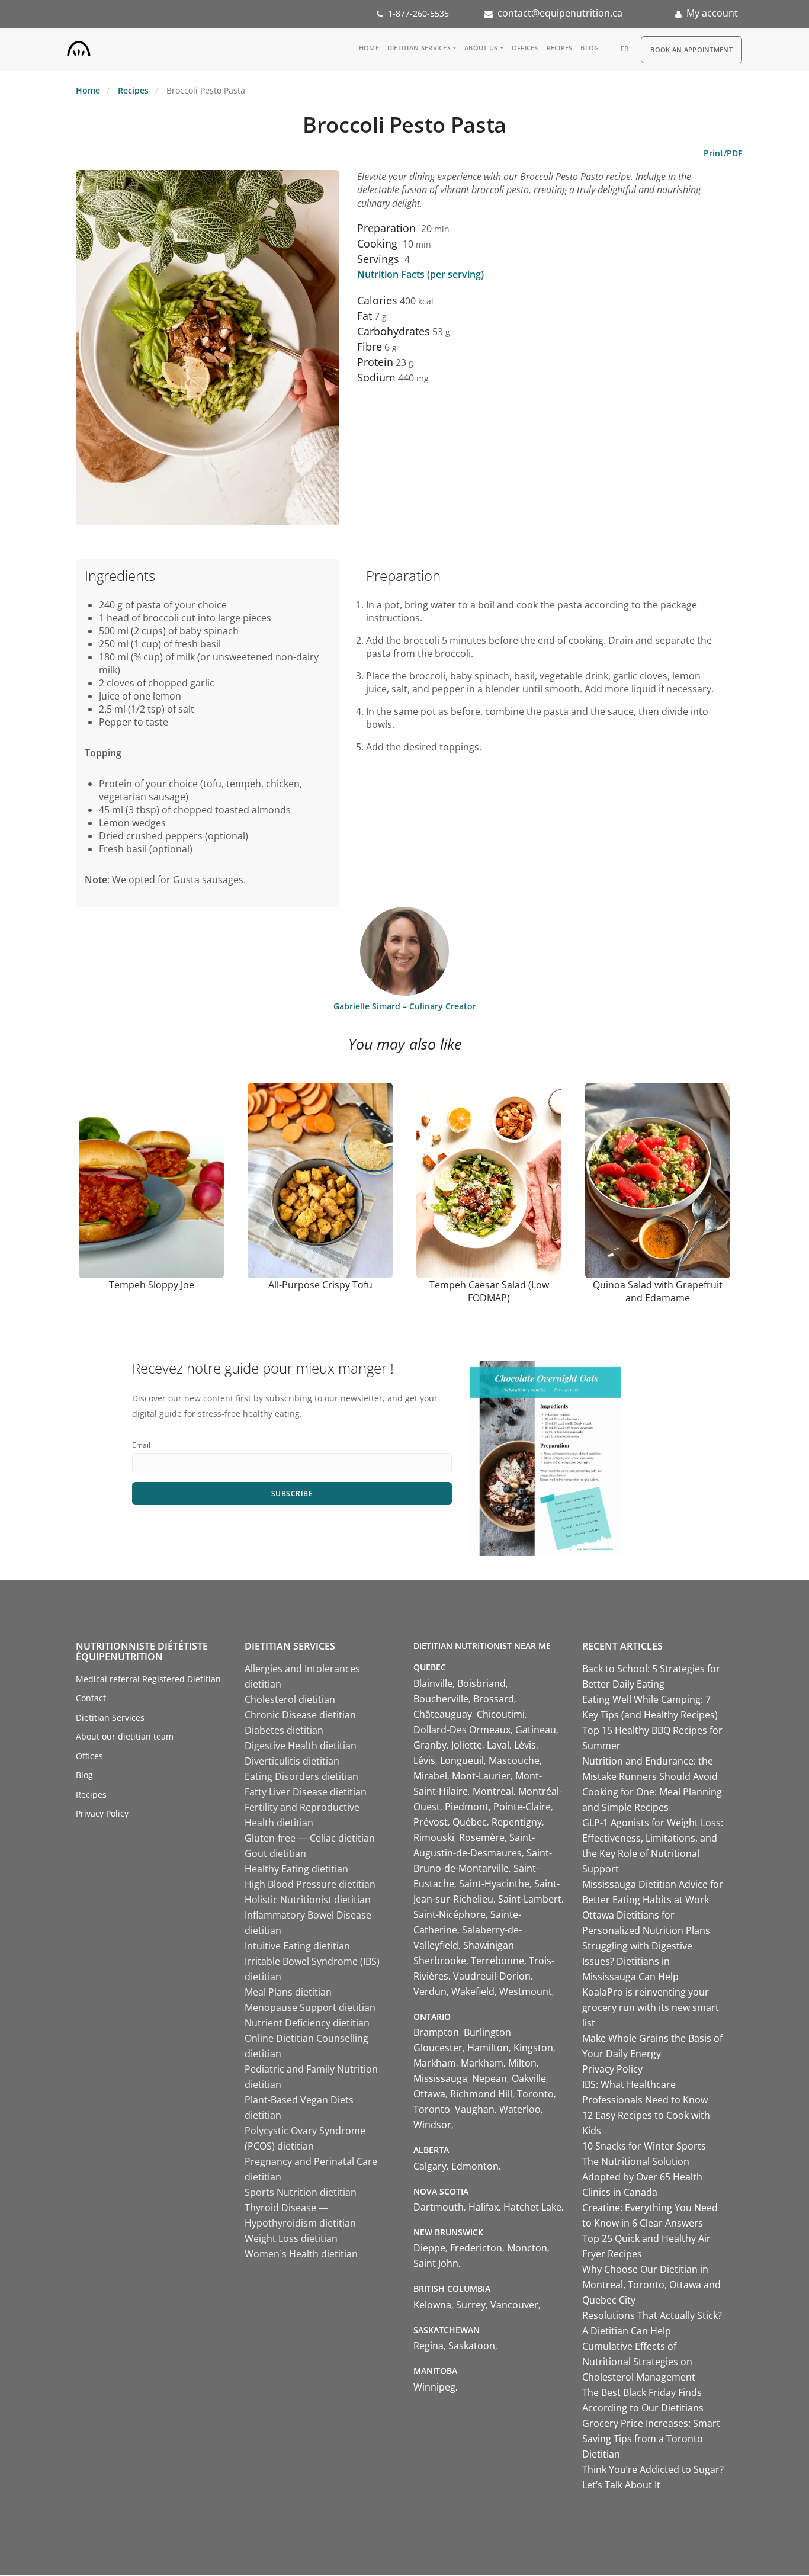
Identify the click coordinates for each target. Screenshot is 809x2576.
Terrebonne (497, 1961)
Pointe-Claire (522, 1807)
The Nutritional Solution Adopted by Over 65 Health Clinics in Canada (642, 2177)
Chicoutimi (501, 1714)
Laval (498, 1745)
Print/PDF (723, 153)
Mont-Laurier (481, 1776)
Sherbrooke (440, 1961)
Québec (470, 1822)
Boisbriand (481, 1683)
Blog (590, 48)
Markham (435, 2063)
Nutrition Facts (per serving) (420, 274)
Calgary (430, 2166)
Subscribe (292, 1494)
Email (141, 1445)
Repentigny (517, 1822)
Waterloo (520, 2109)
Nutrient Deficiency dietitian (307, 2023)
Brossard (494, 1699)
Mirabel (430, 1776)
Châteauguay (443, 1714)
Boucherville (441, 1699)
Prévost (431, 1822)
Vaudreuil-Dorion (492, 1976)
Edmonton (475, 2166)
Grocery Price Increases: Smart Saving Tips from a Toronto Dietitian (651, 2439)
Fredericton (476, 2248)
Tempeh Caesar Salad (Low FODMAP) (489, 1291)
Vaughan (475, 2109)
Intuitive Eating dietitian (297, 1946)
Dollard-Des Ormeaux (462, 1730)
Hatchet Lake (532, 2207)
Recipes (560, 48)
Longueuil (462, 1760)
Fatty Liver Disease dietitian (306, 1792)
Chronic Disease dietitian (300, 1715)
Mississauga (440, 2078)
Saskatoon (472, 2346)
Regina (428, 2346)
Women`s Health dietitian (301, 2254)
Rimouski (434, 1837)
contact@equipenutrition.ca (560, 13)
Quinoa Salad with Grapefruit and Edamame (658, 1291)
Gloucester (438, 2048)
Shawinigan (489, 1945)
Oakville (529, 2078)
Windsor (432, 2125)
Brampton (436, 2032)
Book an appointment (691, 49)
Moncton (527, 2248)
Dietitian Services (419, 48)
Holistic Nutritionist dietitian (308, 1900)
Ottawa (429, 2094)
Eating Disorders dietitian (301, 1776)
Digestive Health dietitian (301, 1746)
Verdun (430, 1991)
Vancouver (514, 2305)
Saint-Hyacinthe (494, 1884)
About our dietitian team (125, 1736)
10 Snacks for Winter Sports (644, 2146)
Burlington (487, 2032)
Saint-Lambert (530, 1899)
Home (369, 48)
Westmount (526, 1991)
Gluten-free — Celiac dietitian (310, 1838)
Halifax (484, 2207)
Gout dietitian (275, 1853)
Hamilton (488, 2048)
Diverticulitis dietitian (292, 1761)
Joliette (467, 1745)
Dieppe (429, 2248)
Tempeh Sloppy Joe (152, 1285)
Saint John (436, 2263)
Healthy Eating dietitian (296, 1869)
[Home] (79, 46)
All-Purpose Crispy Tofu (320, 1285)
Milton (522, 2063)
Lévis (525, 1745)
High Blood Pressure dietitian (310, 1884)
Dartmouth (439, 2207)
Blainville (433, 1683)
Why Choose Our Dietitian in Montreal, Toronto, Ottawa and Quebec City (651, 2285)
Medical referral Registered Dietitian (148, 1679)
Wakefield (473, 1991)
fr (625, 48)
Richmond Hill (481, 2094)
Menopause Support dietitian (310, 2007)
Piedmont (467, 1807)
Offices (525, 48)
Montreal (493, 1791)
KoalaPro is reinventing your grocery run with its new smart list (651, 2007)
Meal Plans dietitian (288, 1992)
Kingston (533, 2048)
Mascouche (514, 1760)
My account (712, 13)
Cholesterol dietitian (290, 1699)
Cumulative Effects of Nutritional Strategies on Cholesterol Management (639, 2362)
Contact (91, 1698)
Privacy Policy (102, 1813)
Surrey (471, 2305)
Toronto (535, 2094)
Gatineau (536, 1730)
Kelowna (432, 2305)
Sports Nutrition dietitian (301, 2192)
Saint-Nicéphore (450, 1914)
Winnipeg (434, 2387)
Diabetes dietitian (284, 1730)
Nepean (489, 2078)
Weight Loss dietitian (291, 2238)
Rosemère (482, 1837)
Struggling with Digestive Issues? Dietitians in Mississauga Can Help (637, 1961)
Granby (430, 1745)
